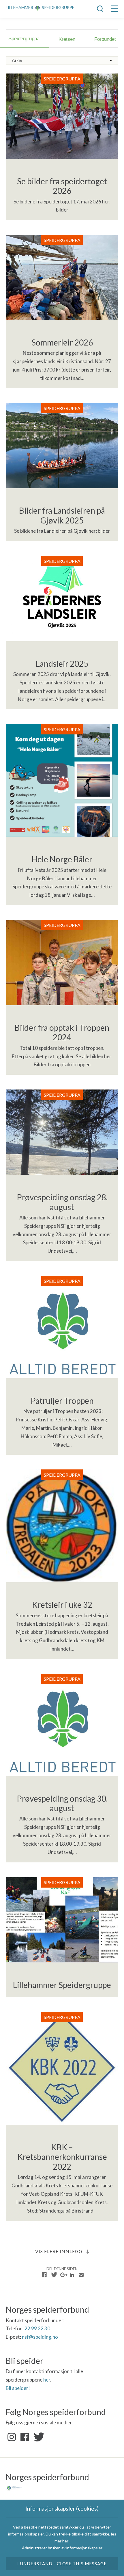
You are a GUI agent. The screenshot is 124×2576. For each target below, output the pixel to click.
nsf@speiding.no (40, 2337)
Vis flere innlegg (59, 2251)
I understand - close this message (62, 2564)
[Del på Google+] (63, 2275)
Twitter (38, 2437)
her (47, 2380)
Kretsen (67, 39)
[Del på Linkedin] (72, 2275)
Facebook (25, 2437)
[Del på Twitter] (54, 2275)
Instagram (12, 2437)
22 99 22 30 (37, 2328)
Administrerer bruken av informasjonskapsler (62, 2548)
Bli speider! (18, 2388)
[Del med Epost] (81, 2275)
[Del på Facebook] (44, 2275)
